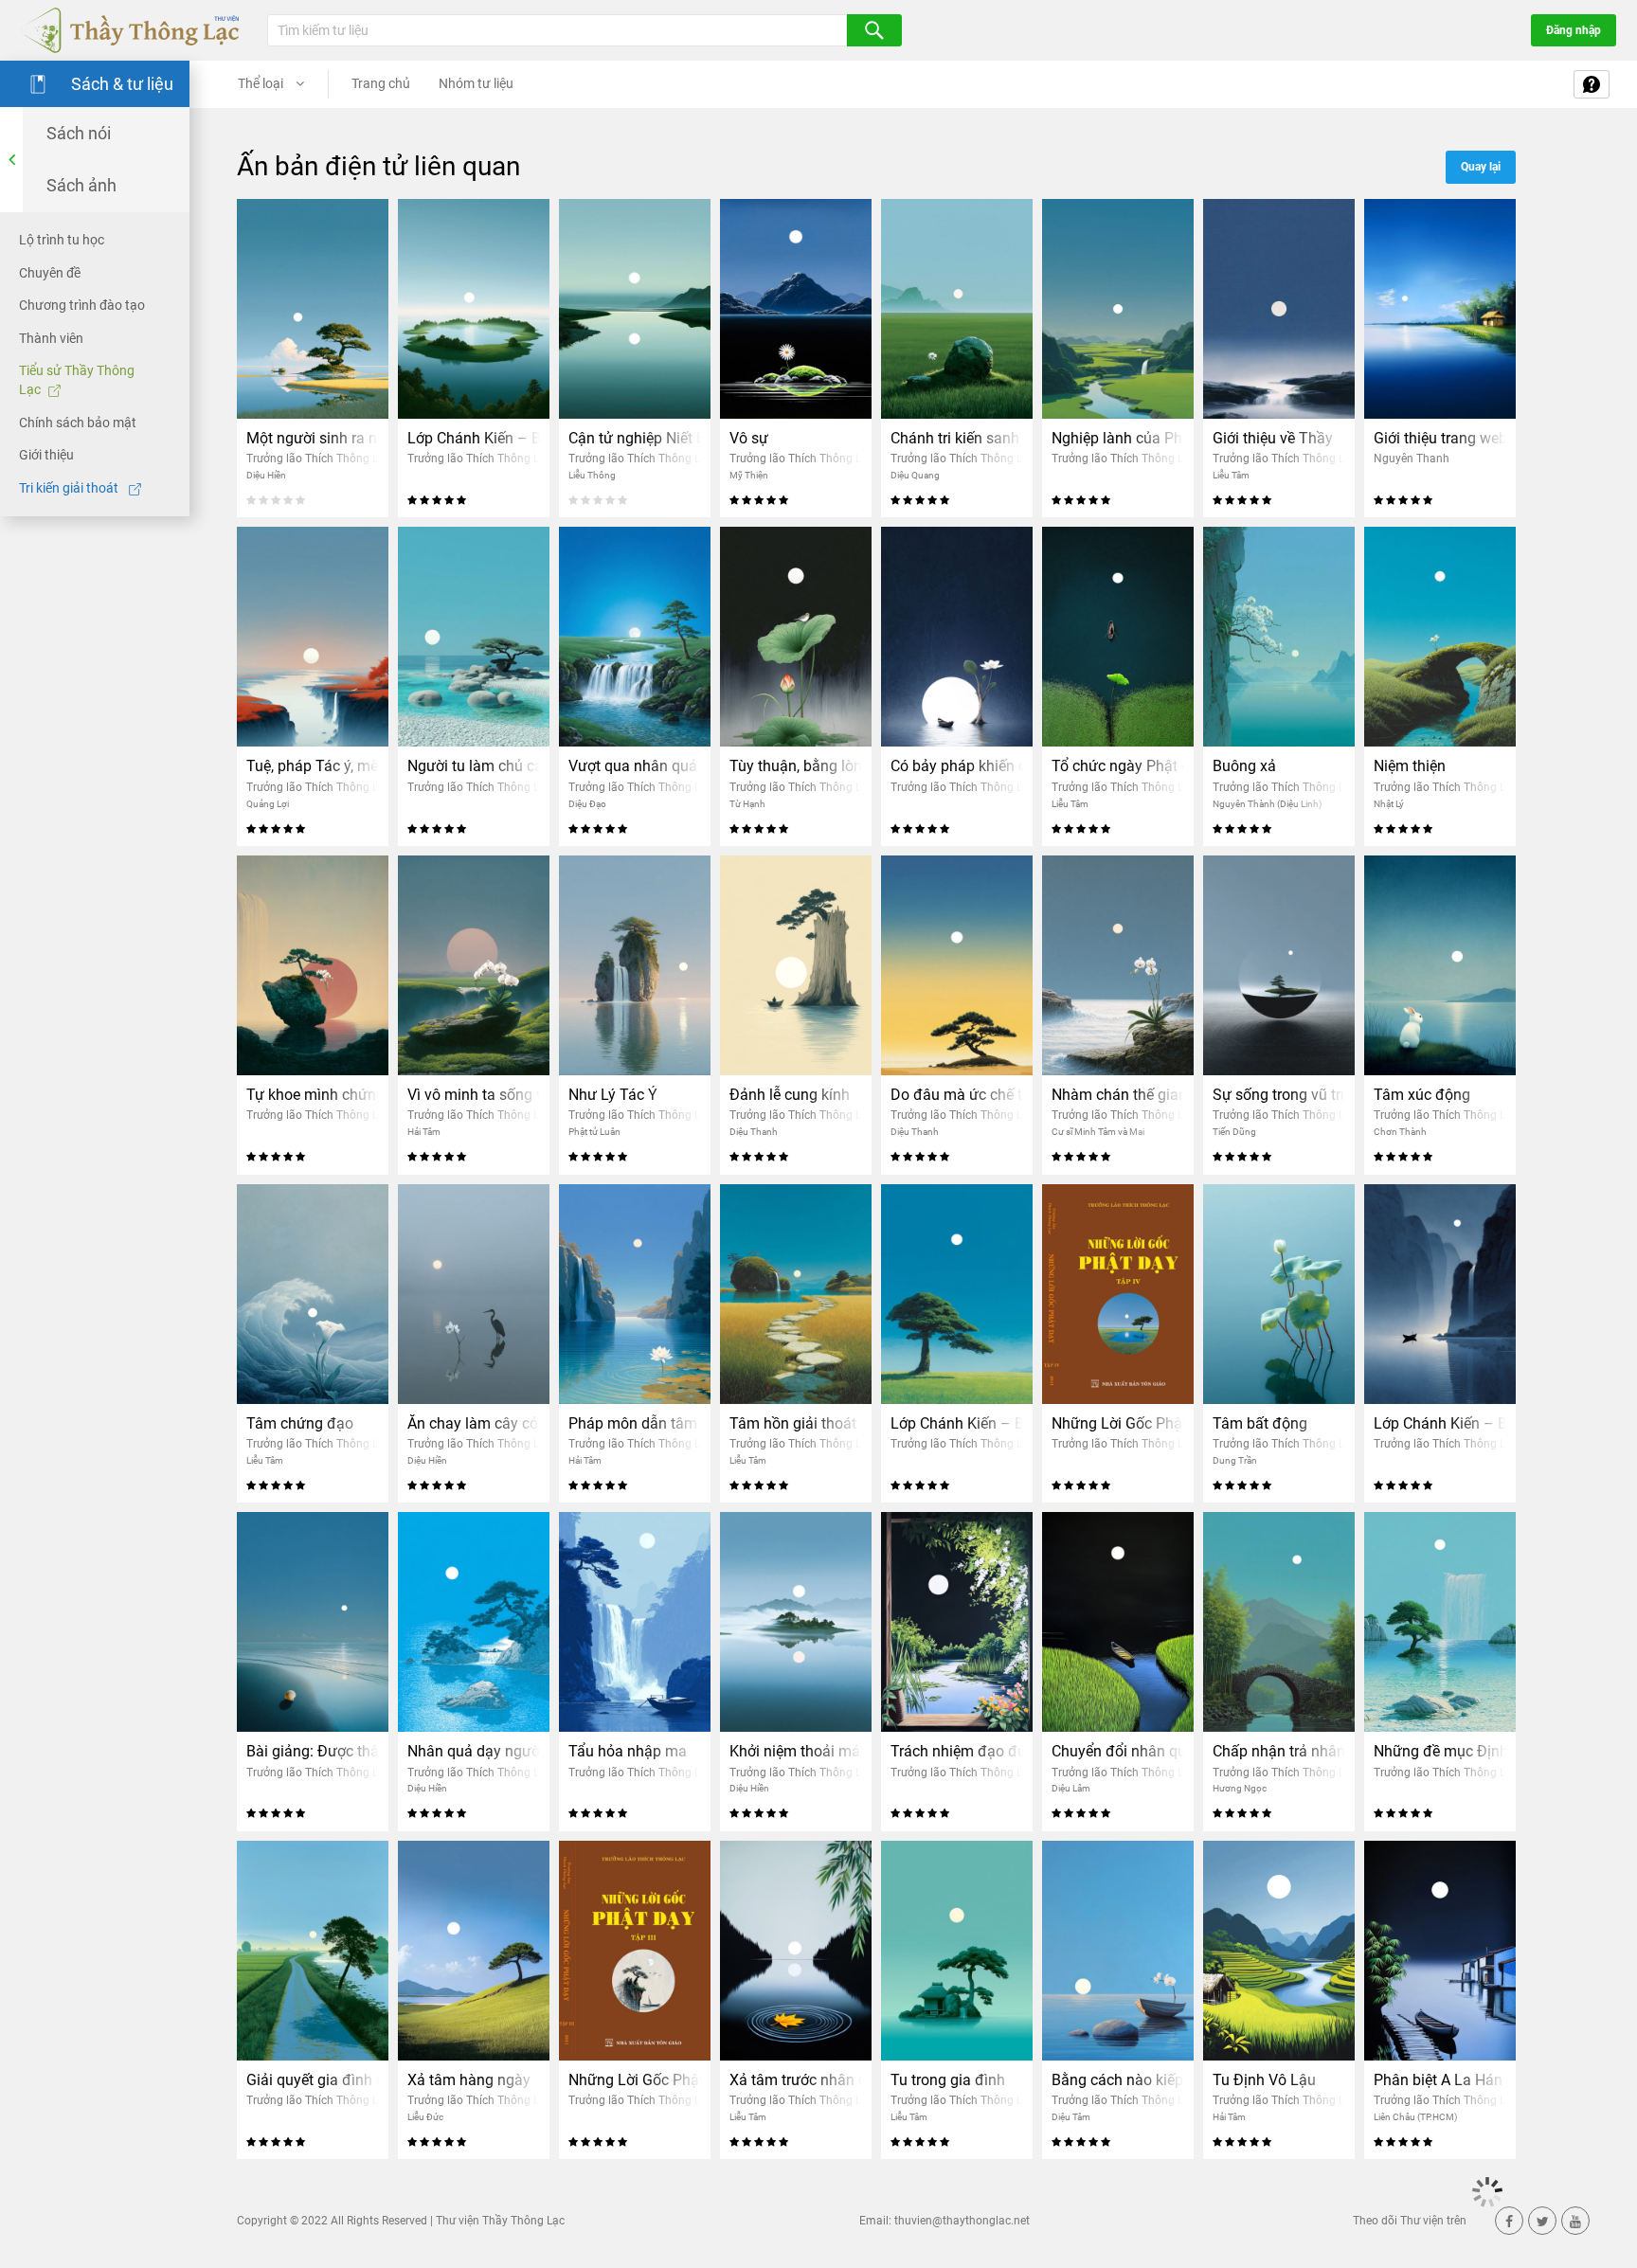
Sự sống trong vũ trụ (1279, 1095)
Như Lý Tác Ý (613, 1095)
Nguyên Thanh (1412, 459)
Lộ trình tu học (62, 240)
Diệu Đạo (587, 804)
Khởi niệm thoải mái (796, 1751)
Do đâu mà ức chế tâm (957, 1095)
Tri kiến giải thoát (70, 488)
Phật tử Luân (594, 1132)
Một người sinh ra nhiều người (313, 438)
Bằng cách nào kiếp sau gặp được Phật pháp (1118, 2080)
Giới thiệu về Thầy (1273, 438)
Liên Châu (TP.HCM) (1415, 2117)
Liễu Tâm (1231, 475)
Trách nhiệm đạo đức (957, 1751)
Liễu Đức (425, 2117)
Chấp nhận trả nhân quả (1279, 1751)
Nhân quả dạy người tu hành (474, 1751)
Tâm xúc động (1422, 1095)
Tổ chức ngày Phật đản (1118, 766)
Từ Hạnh (747, 804)
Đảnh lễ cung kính (790, 1095)
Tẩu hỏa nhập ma (628, 1751)
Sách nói (79, 133)
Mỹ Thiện (749, 475)
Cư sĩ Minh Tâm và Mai (1098, 1132)
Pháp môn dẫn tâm (633, 1423)
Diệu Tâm (1071, 2117)
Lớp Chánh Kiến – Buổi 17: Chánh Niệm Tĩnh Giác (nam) (474, 438)
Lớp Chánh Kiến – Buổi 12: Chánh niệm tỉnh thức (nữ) (1440, 1423)
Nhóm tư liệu (476, 83)
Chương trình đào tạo (82, 305)
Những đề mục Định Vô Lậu (1440, 1751)
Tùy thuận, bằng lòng (796, 766)
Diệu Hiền (266, 475)
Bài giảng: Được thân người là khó (313, 1751)
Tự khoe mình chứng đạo (313, 1095)
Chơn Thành (1400, 1132)
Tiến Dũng (1234, 1132)
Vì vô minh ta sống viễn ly (474, 1095)
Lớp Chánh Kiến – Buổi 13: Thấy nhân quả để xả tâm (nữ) (957, 1423)
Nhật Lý (1389, 804)
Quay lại (1481, 167)
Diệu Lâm (1071, 1788)
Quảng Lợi (268, 804)
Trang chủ (381, 83)
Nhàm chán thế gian (1118, 1095)
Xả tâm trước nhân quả (796, 2080)
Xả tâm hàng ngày (469, 2080)
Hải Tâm (424, 1132)
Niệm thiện (1410, 766)
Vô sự (749, 438)
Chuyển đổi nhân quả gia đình (1118, 1751)
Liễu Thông (592, 475)
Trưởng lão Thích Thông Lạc (318, 459)
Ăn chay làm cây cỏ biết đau (474, 1423)
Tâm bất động (1260, 1423)
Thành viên (51, 338)
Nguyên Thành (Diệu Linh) (1267, 804)
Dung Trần (1235, 1460)
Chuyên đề (50, 272)
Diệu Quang (915, 475)
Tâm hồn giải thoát (793, 1423)
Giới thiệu (46, 455)
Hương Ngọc (1240, 1788)
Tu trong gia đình (948, 2080)
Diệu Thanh (754, 1132)
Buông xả (1244, 766)
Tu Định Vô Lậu (1264, 2080)
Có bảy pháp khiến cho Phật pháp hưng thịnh (957, 766)
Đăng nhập (1574, 30)
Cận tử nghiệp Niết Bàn (635, 438)
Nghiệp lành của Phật (1118, 438)
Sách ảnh (81, 185)
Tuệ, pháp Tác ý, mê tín (313, 766)
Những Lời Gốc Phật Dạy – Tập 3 (635, 2080)
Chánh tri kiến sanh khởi (957, 438)
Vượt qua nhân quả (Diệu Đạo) (635, 766)
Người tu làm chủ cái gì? (474, 766)
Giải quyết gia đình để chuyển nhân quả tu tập (313, 2080)
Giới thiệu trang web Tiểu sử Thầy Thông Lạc (1440, 438)
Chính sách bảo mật (78, 422)
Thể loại (262, 83)
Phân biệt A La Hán (1438, 2080)
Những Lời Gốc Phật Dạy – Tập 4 (1118, 1423)
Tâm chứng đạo (300, 1423)
